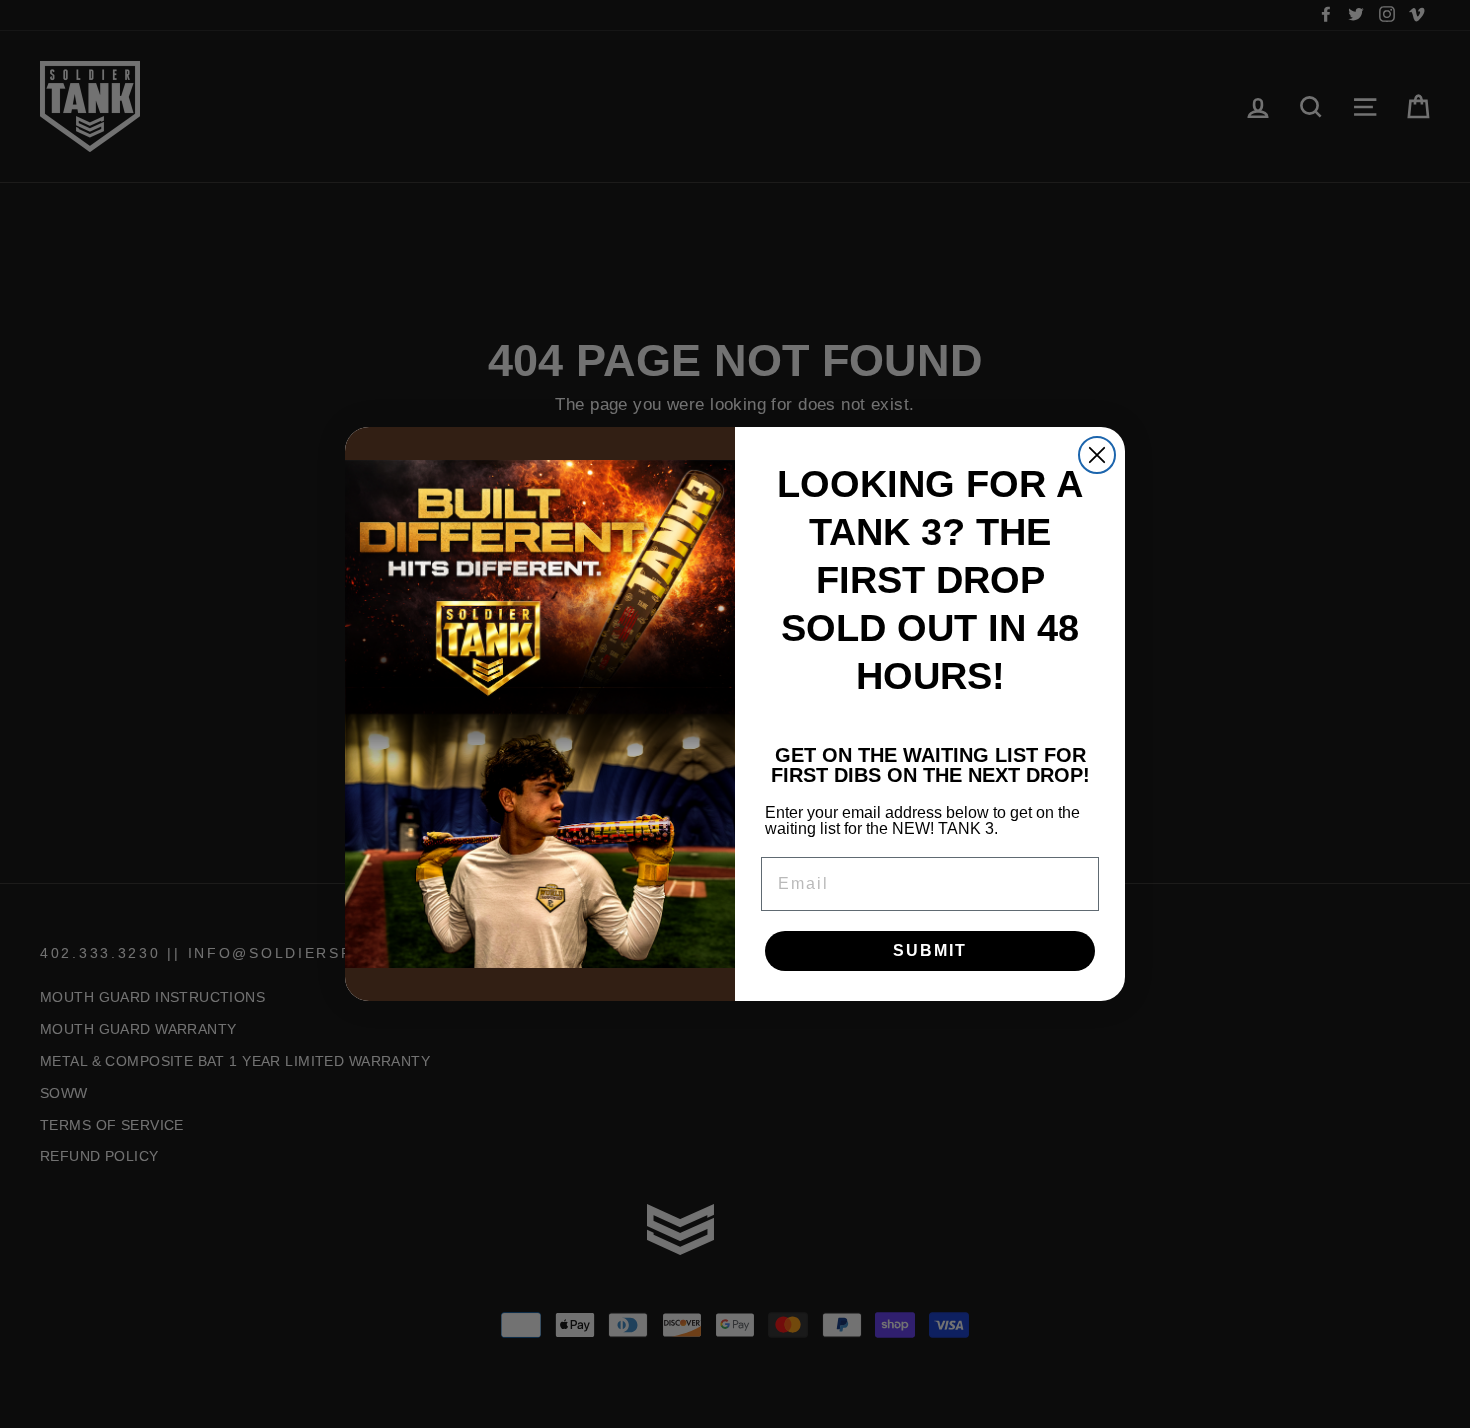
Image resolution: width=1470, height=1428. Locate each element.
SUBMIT (930, 950)
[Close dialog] (1097, 455)
